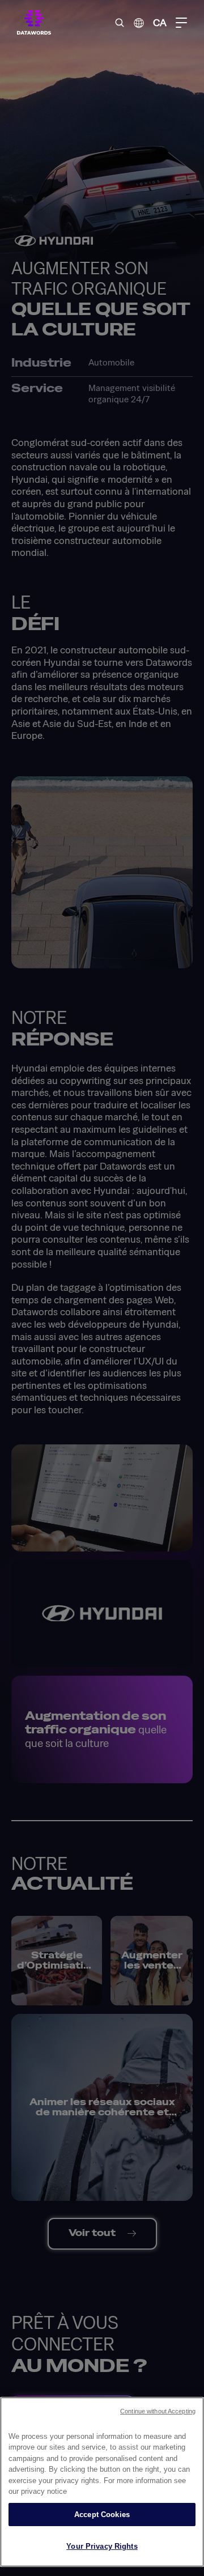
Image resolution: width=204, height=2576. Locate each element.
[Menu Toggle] (181, 23)
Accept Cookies (102, 2515)
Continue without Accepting (158, 2411)
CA (160, 22)
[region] (102, 2482)
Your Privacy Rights (102, 2546)
